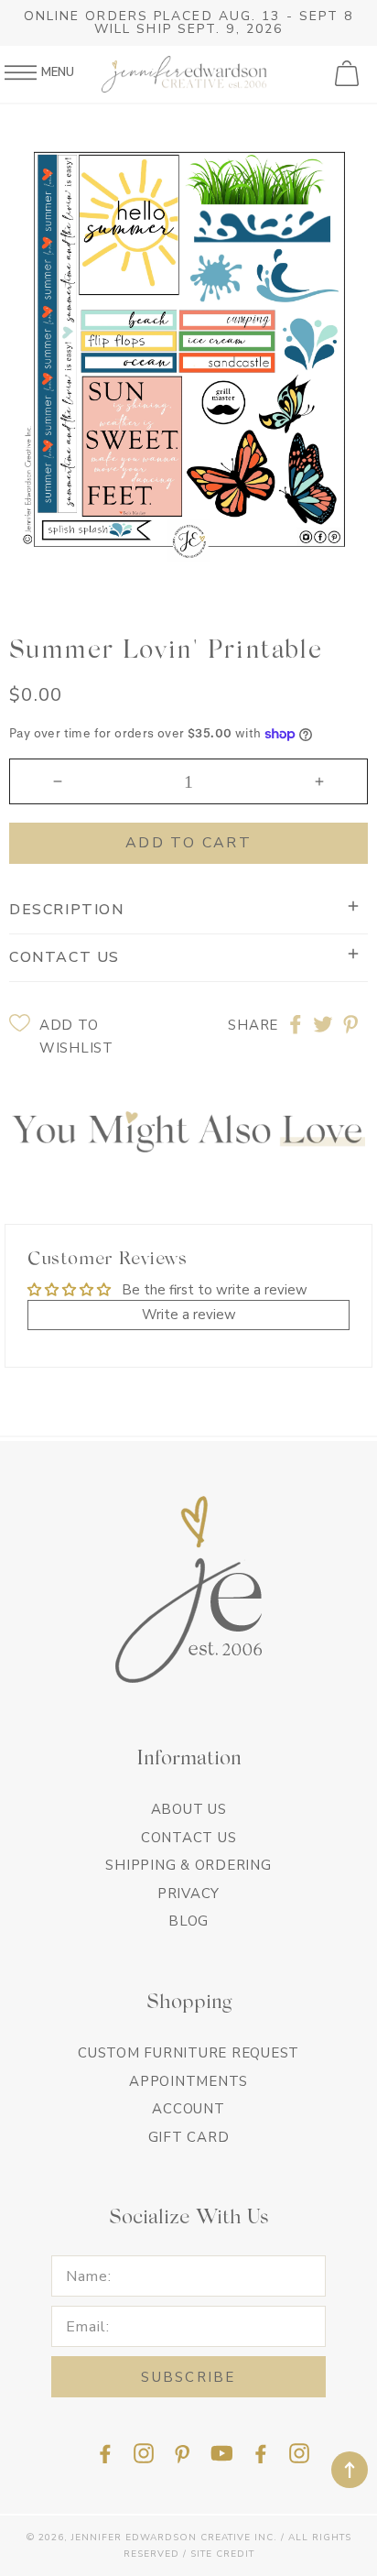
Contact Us (189, 1838)
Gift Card (189, 2137)
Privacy (188, 1894)
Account (188, 2109)
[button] (349, 74)
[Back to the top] (350, 2470)
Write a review (189, 1315)
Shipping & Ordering (188, 1865)
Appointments (188, 2081)
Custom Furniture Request (188, 2053)
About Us (189, 1809)
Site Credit (222, 2554)
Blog (188, 1921)
